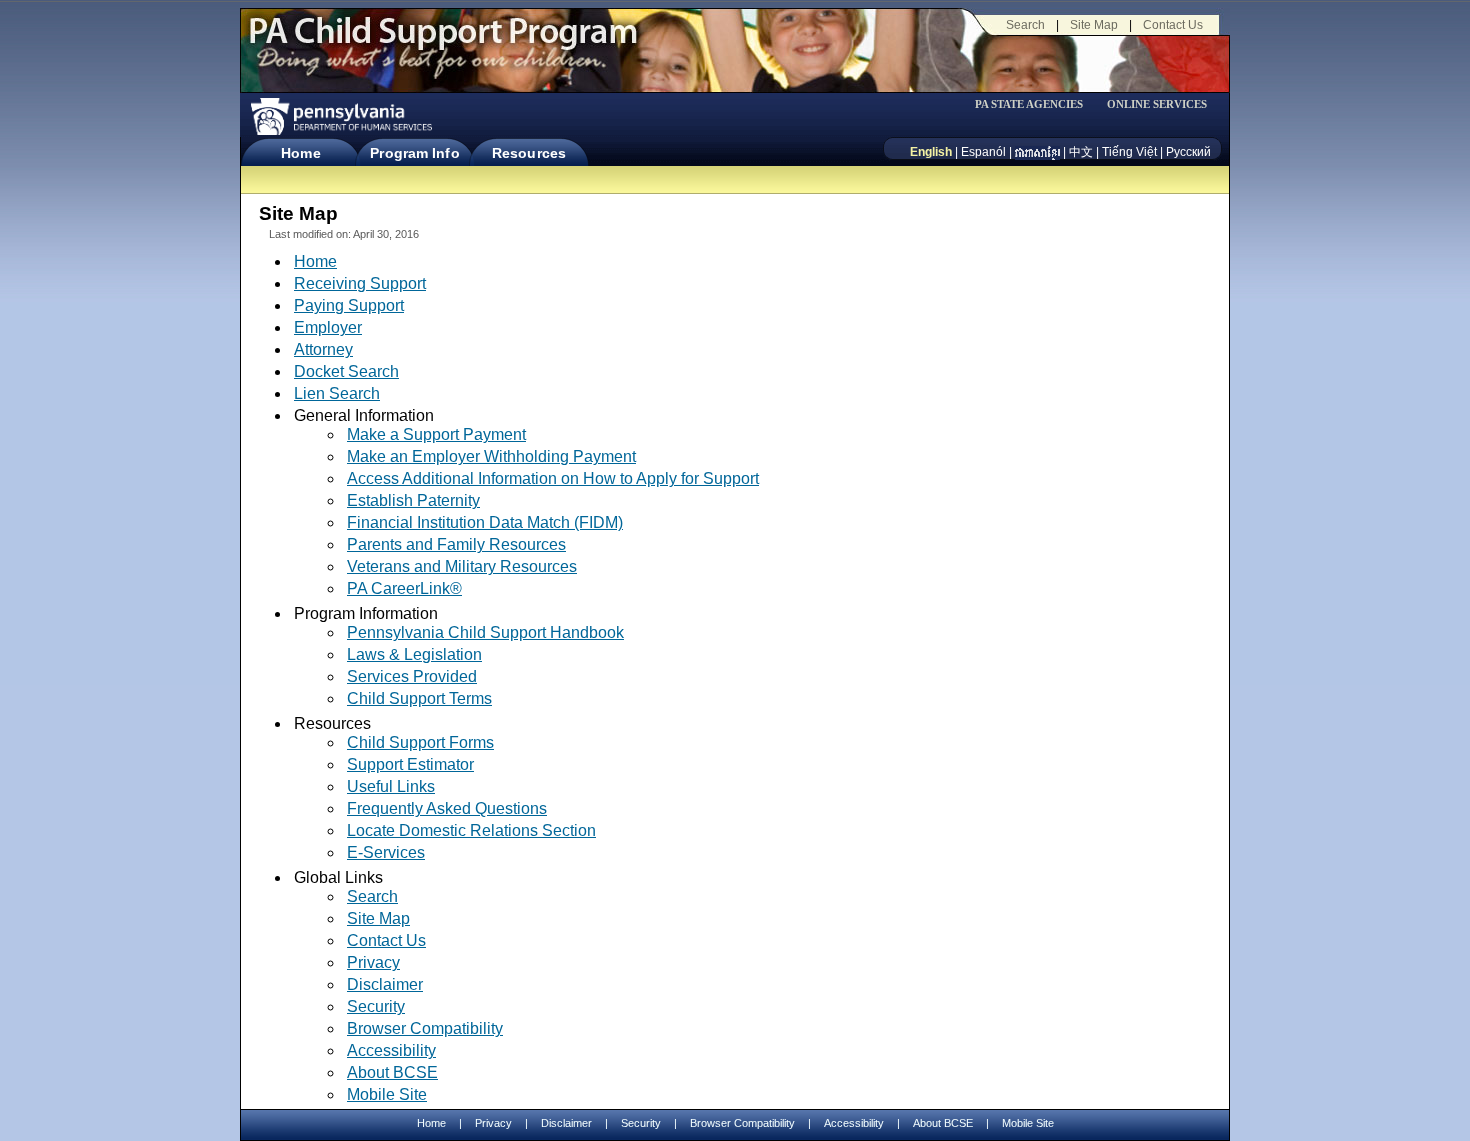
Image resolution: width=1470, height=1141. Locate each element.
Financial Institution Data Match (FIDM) (485, 522)
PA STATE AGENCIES (1029, 104)
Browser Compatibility (425, 1028)
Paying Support (349, 305)
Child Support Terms (419, 698)
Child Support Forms (420, 742)
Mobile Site (387, 1094)
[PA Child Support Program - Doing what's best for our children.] (443, 43)
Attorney (323, 349)
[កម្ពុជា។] (1037, 152)
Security (376, 1006)
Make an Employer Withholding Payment (491, 456)
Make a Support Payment (436, 434)
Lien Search (337, 393)
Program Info (414, 153)
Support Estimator (410, 764)
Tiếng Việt (1129, 152)
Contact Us (1173, 25)
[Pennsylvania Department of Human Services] (340, 116)
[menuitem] (1036, 104)
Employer (328, 327)
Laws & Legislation (414, 654)
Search (1025, 25)
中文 (1081, 152)
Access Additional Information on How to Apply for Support (553, 478)
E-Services (386, 852)
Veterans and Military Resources (462, 566)
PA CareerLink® (404, 589)
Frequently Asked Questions (447, 808)
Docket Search (346, 371)
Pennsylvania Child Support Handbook (485, 632)
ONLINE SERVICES (1157, 104)
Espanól (983, 152)
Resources (529, 153)
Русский (1188, 152)
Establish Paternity (413, 500)
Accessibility (391, 1050)
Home (300, 153)
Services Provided (412, 676)
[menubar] (1036, 104)
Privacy (373, 963)
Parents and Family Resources (456, 544)
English (931, 152)
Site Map (1094, 25)
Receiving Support (360, 283)
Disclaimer (385, 984)
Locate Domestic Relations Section (471, 830)
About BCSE (392, 1072)
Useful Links (391, 786)
